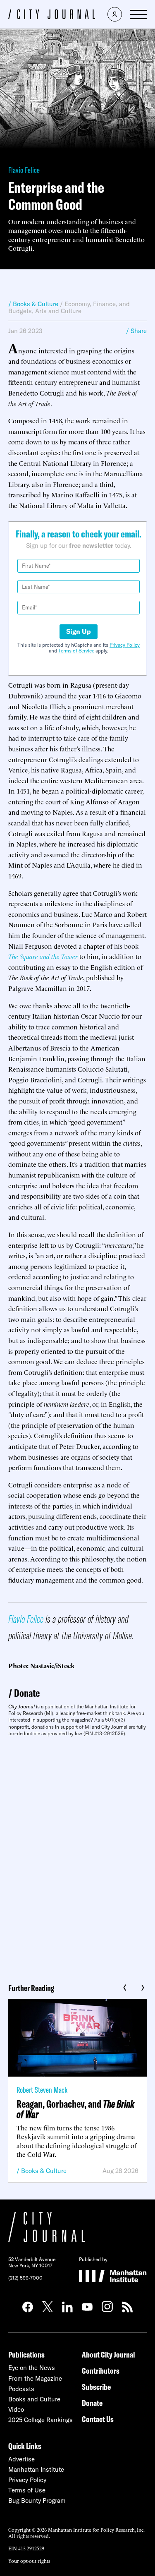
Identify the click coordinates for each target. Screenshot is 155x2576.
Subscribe (96, 2387)
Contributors (101, 2371)
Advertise (21, 2459)
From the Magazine (35, 2378)
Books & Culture (44, 2171)
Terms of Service (76, 651)
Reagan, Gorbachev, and (75, 2109)
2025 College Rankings (41, 2420)
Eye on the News (32, 2368)
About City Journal (108, 2354)
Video (16, 2409)
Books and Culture (34, 2399)
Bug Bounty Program (37, 2500)
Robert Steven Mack (42, 2090)
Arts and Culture (58, 311)
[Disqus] (77, 1857)
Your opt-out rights (29, 2560)
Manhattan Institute (36, 2469)
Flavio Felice (24, 170)
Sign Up (79, 631)
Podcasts (21, 2389)
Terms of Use (27, 2490)
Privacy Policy (125, 645)
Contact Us (98, 2419)
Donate (27, 1693)
